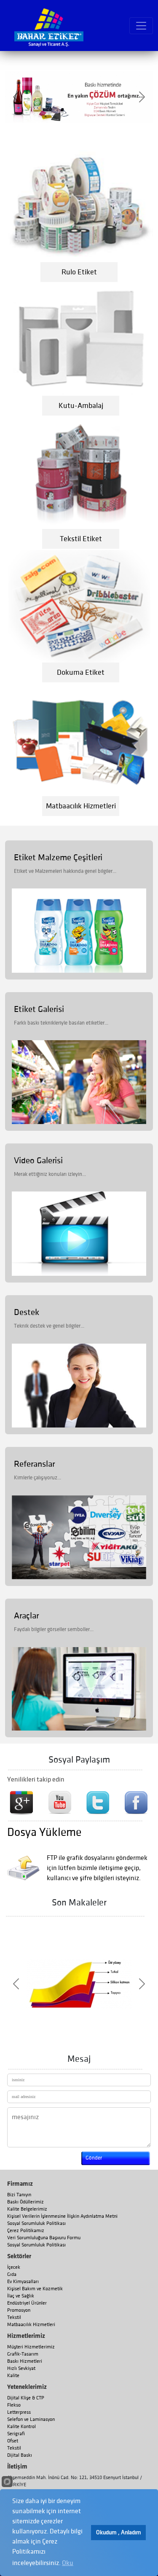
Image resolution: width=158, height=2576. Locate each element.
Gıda (12, 2274)
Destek (27, 1312)
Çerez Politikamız (26, 2231)
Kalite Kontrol (21, 2427)
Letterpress (19, 2412)
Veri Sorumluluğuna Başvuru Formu (44, 2238)
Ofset (13, 2441)
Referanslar (34, 1464)
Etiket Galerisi (39, 1009)
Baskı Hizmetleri (25, 2361)
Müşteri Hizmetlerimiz (31, 2347)
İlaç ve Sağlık (21, 2296)
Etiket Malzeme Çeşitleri (58, 857)
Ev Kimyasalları (23, 2282)
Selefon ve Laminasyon (31, 2419)
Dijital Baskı (20, 2455)
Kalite (13, 2376)
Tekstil (14, 2317)
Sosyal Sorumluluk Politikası (36, 2223)
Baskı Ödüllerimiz (25, 2202)
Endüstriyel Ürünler (27, 2303)
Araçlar (26, 1616)
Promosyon (19, 2310)
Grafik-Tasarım (23, 2354)
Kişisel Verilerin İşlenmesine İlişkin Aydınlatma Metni (62, 2216)
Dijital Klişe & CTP (26, 2398)
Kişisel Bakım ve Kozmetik (35, 2289)
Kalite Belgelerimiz (27, 2209)
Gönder (94, 2158)
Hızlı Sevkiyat (21, 2368)
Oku (68, 2563)
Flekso (14, 2405)
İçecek (14, 2267)
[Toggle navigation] (141, 26)
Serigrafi (16, 2434)
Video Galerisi (38, 1161)
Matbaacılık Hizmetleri (31, 2325)
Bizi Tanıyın (19, 2195)
